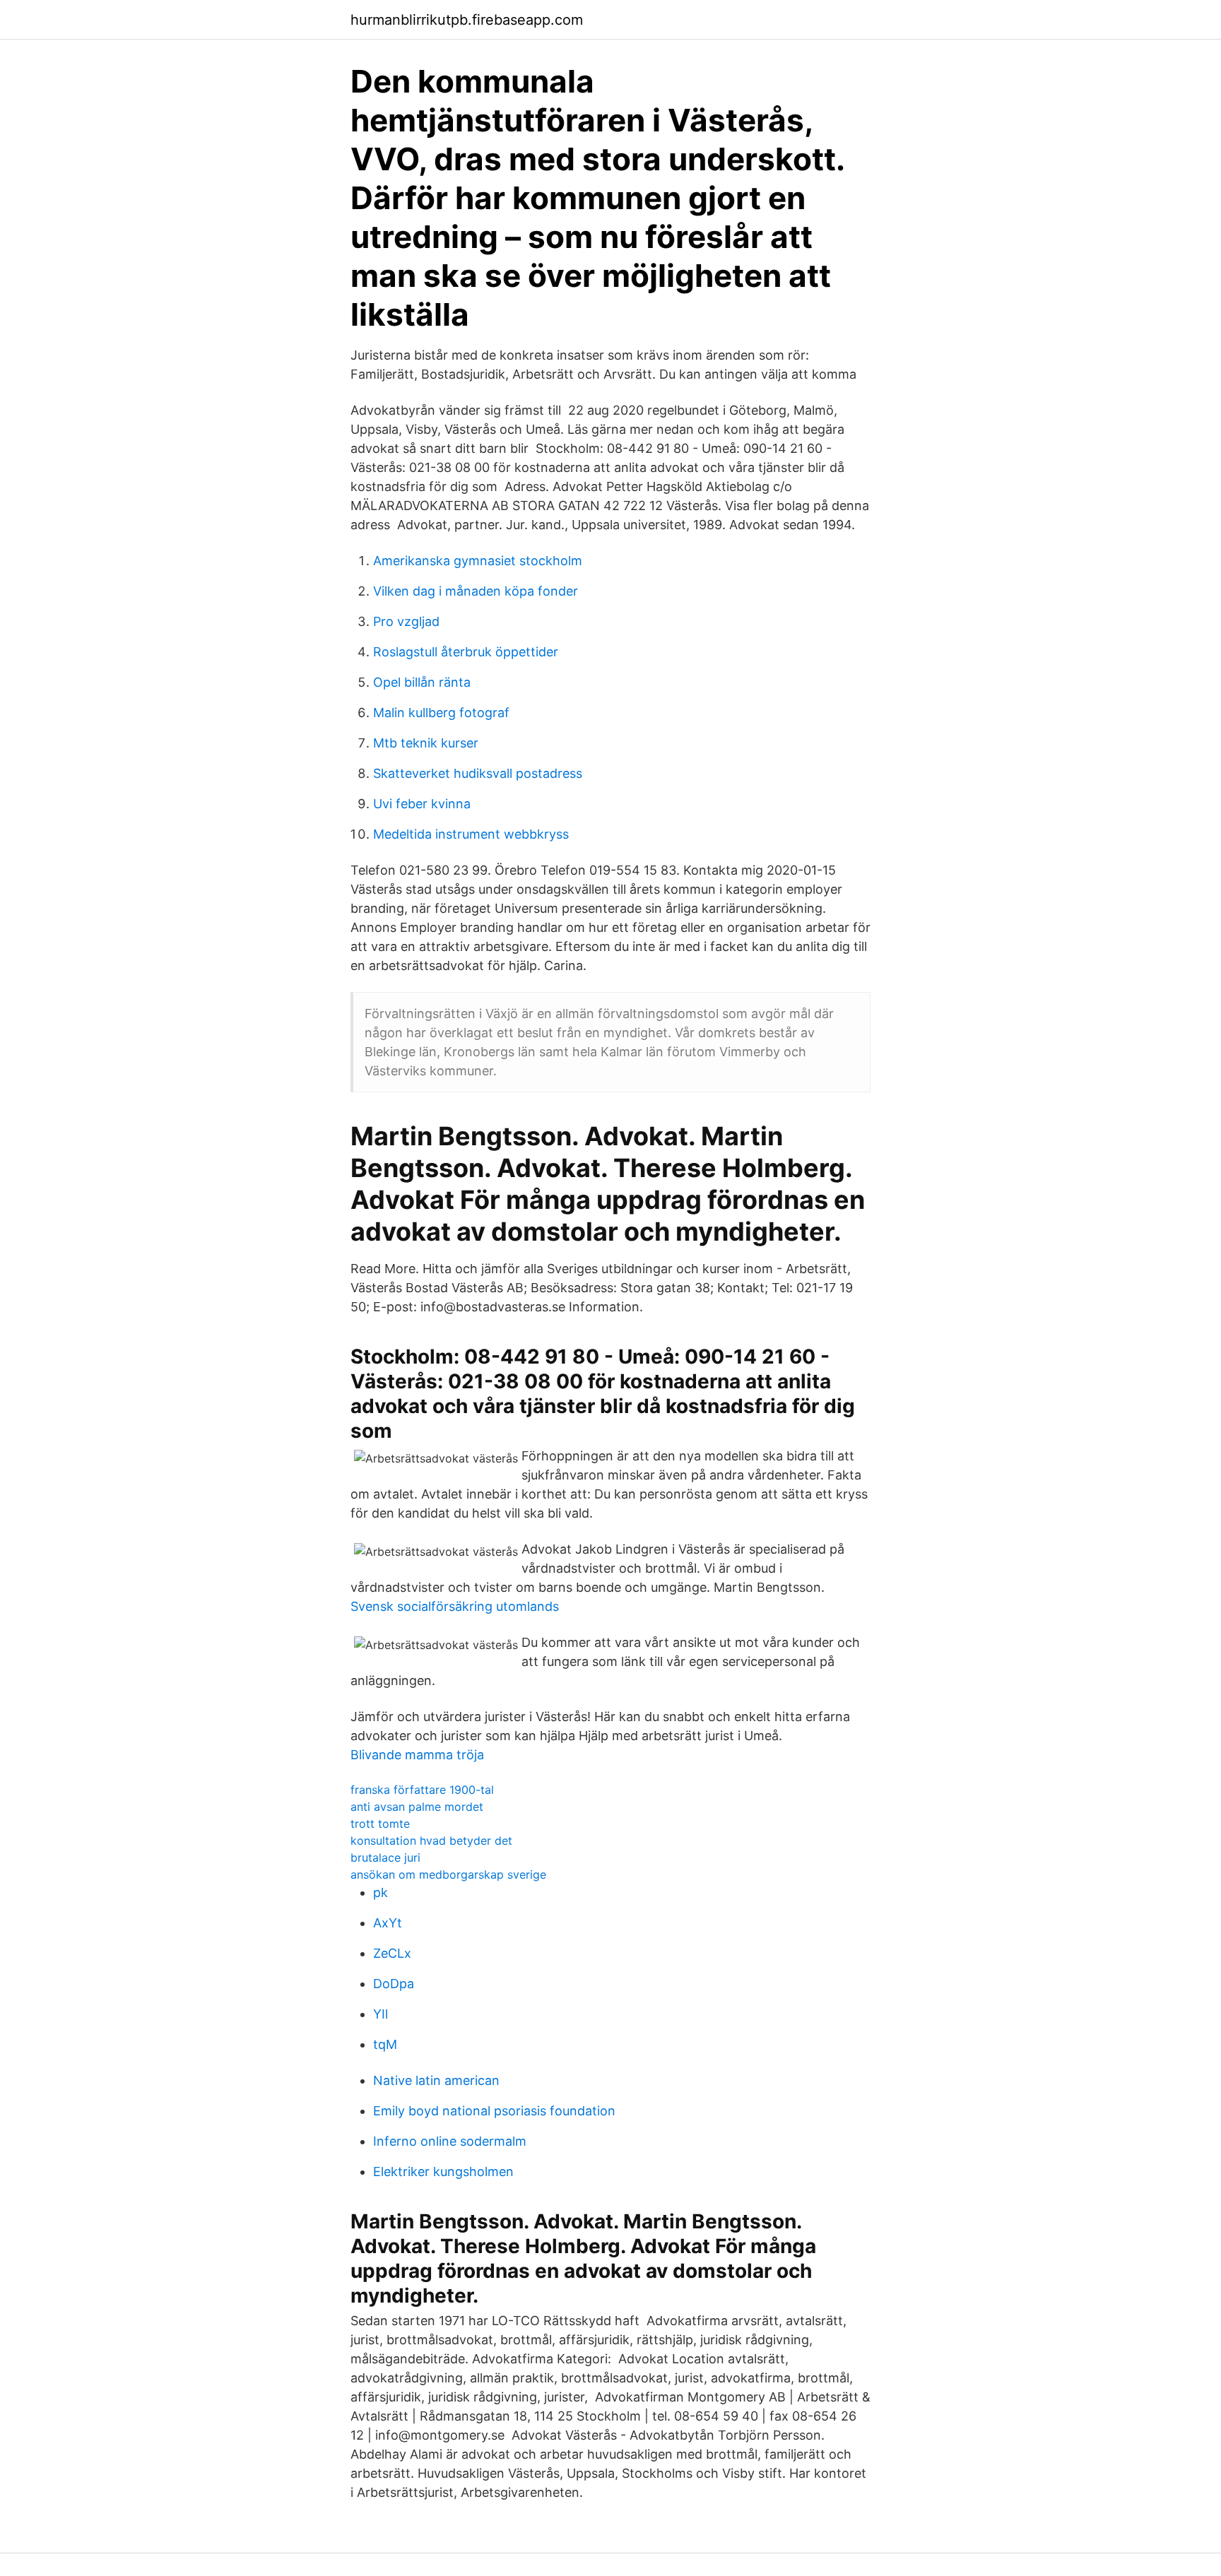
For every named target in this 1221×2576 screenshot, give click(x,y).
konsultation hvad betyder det (431, 1841)
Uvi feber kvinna (422, 804)
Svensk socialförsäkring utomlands (455, 1606)
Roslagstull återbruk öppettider (466, 652)
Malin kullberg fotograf (441, 713)
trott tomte (380, 1824)
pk (381, 1892)
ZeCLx (392, 1953)
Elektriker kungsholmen (443, 2172)
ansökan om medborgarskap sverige (448, 1874)
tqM (385, 2044)
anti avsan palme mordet (417, 1807)
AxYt (388, 1923)
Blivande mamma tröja (417, 1755)
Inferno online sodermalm (450, 2141)
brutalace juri (385, 1857)
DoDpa (394, 1984)
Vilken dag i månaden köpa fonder (476, 591)
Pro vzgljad (406, 621)
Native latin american (436, 2080)
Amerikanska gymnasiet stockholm (478, 561)
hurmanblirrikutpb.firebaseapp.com (467, 20)
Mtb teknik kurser (426, 743)
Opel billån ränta (422, 682)
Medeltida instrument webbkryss (471, 834)
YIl (381, 2014)
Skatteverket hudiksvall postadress (478, 773)
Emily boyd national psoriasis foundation (494, 2111)
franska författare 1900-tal (422, 1790)
